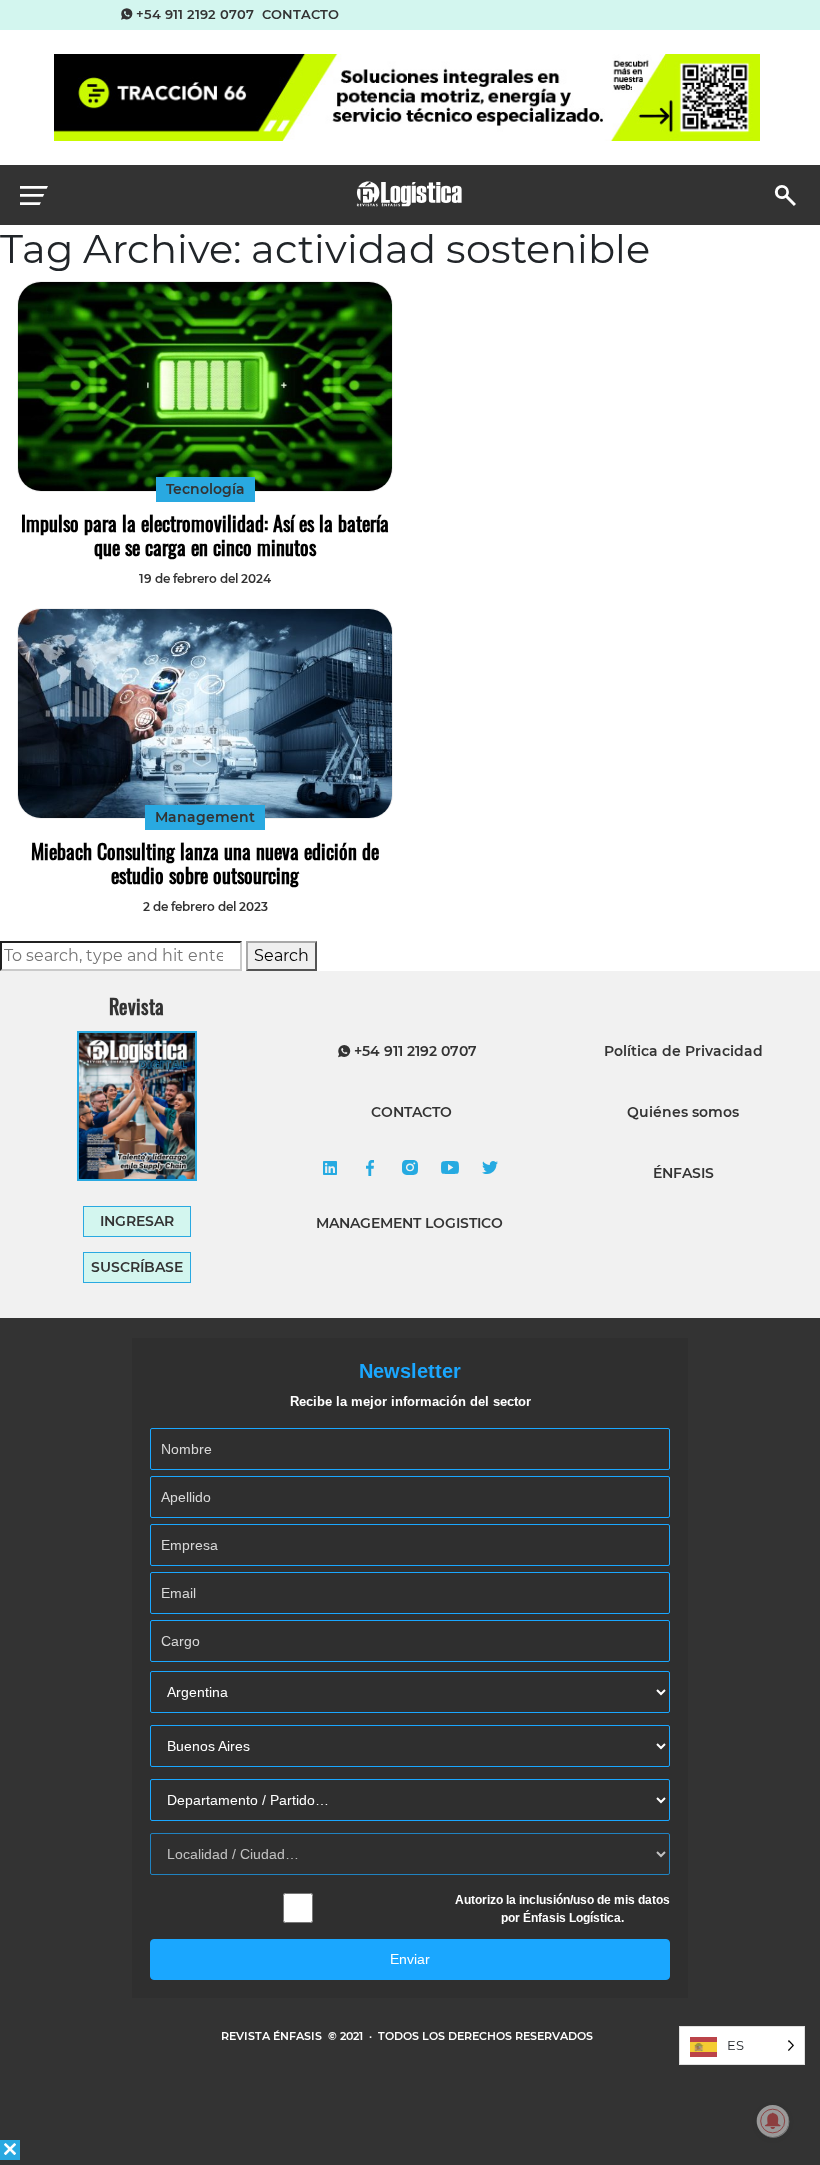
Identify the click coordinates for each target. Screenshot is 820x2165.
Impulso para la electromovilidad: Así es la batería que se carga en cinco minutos (205, 535)
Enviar (410, 1959)
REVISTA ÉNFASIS (273, 2036)
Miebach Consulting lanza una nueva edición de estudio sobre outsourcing (205, 863)
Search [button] (281, 955)
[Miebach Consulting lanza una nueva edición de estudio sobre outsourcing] (204, 713)
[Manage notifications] (773, 2121)
